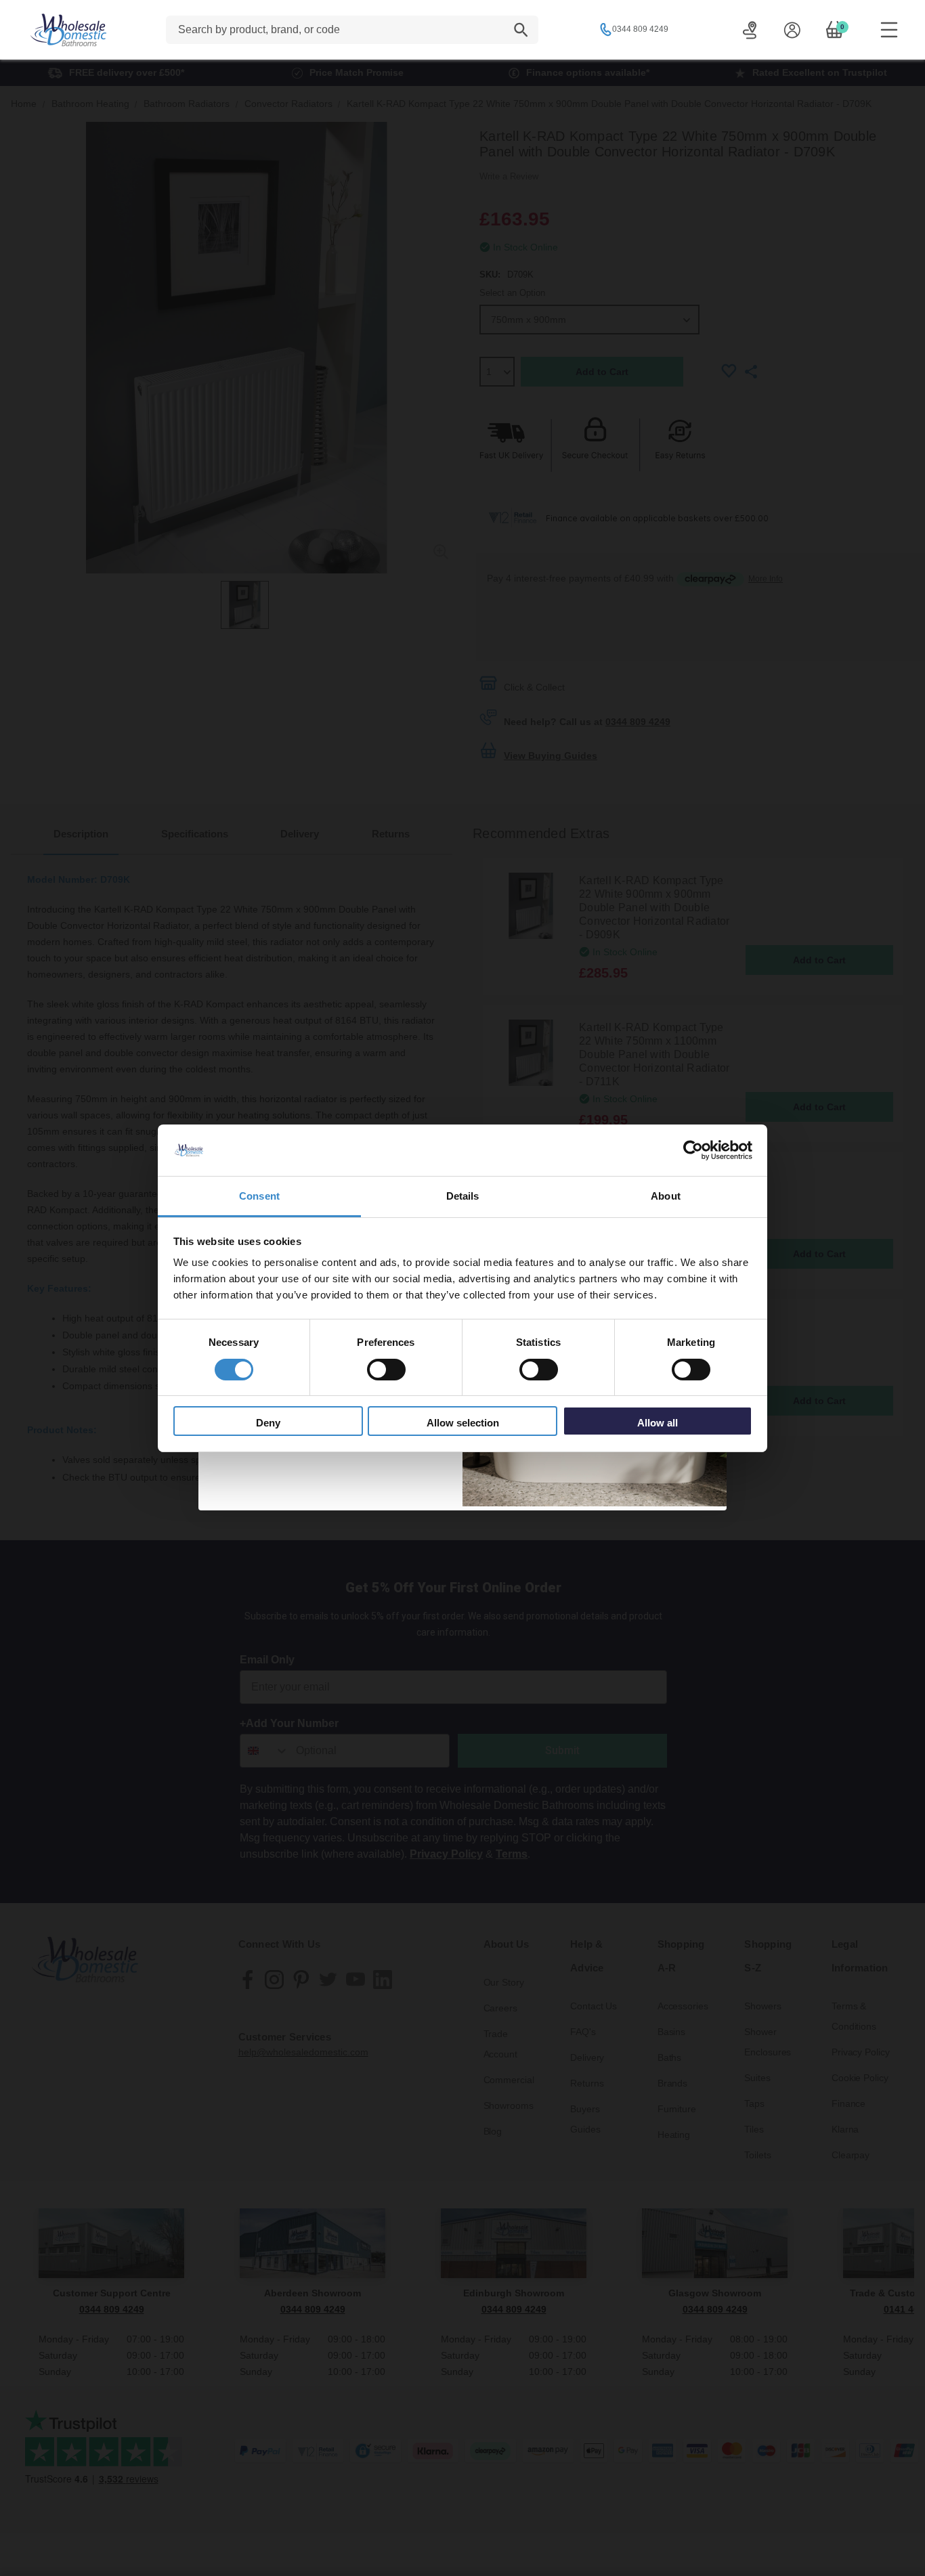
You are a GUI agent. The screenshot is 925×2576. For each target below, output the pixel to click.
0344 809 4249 (640, 29)
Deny (268, 1423)
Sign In (792, 30)
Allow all (658, 1423)
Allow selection (463, 1423)
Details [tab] (463, 1196)
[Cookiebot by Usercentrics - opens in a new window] (693, 1150)
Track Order (750, 30)
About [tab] (666, 1196)
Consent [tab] (259, 1196)
